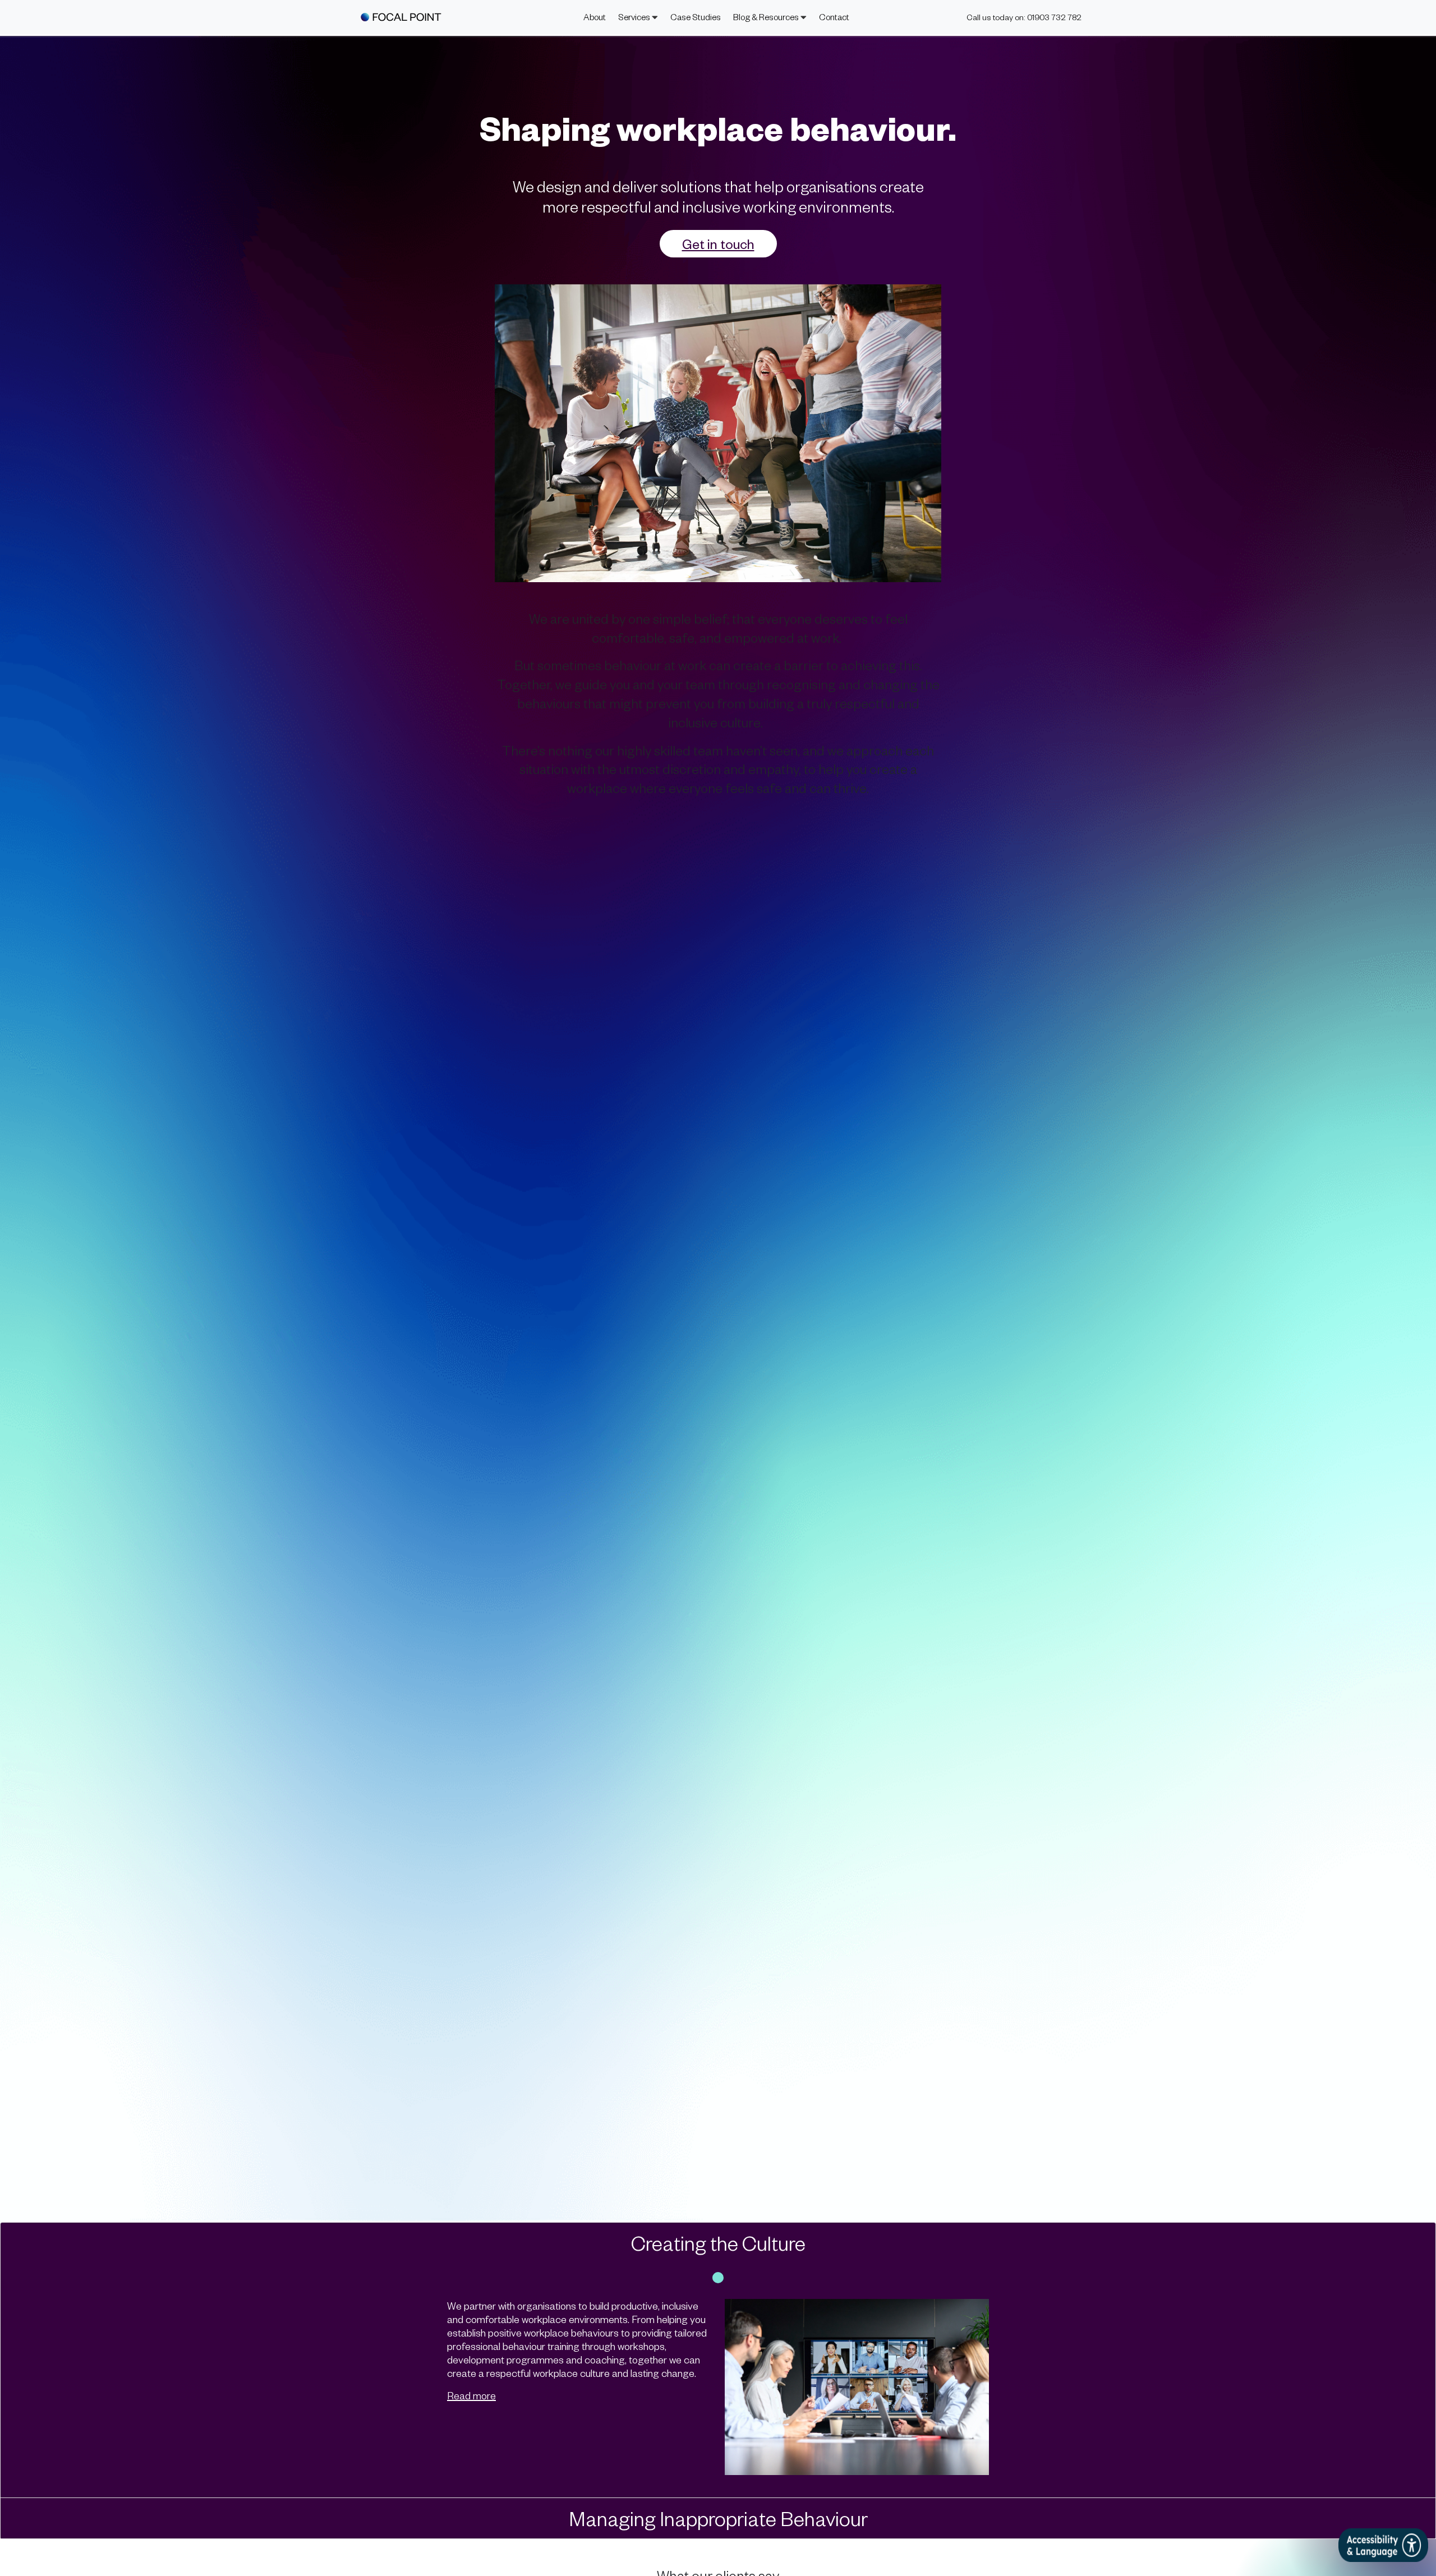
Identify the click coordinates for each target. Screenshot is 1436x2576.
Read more (471, 2395)
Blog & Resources (767, 17)
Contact (834, 17)
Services (635, 17)
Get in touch (718, 244)
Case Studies (696, 17)
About (595, 17)
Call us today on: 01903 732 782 (1024, 17)
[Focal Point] (401, 17)
